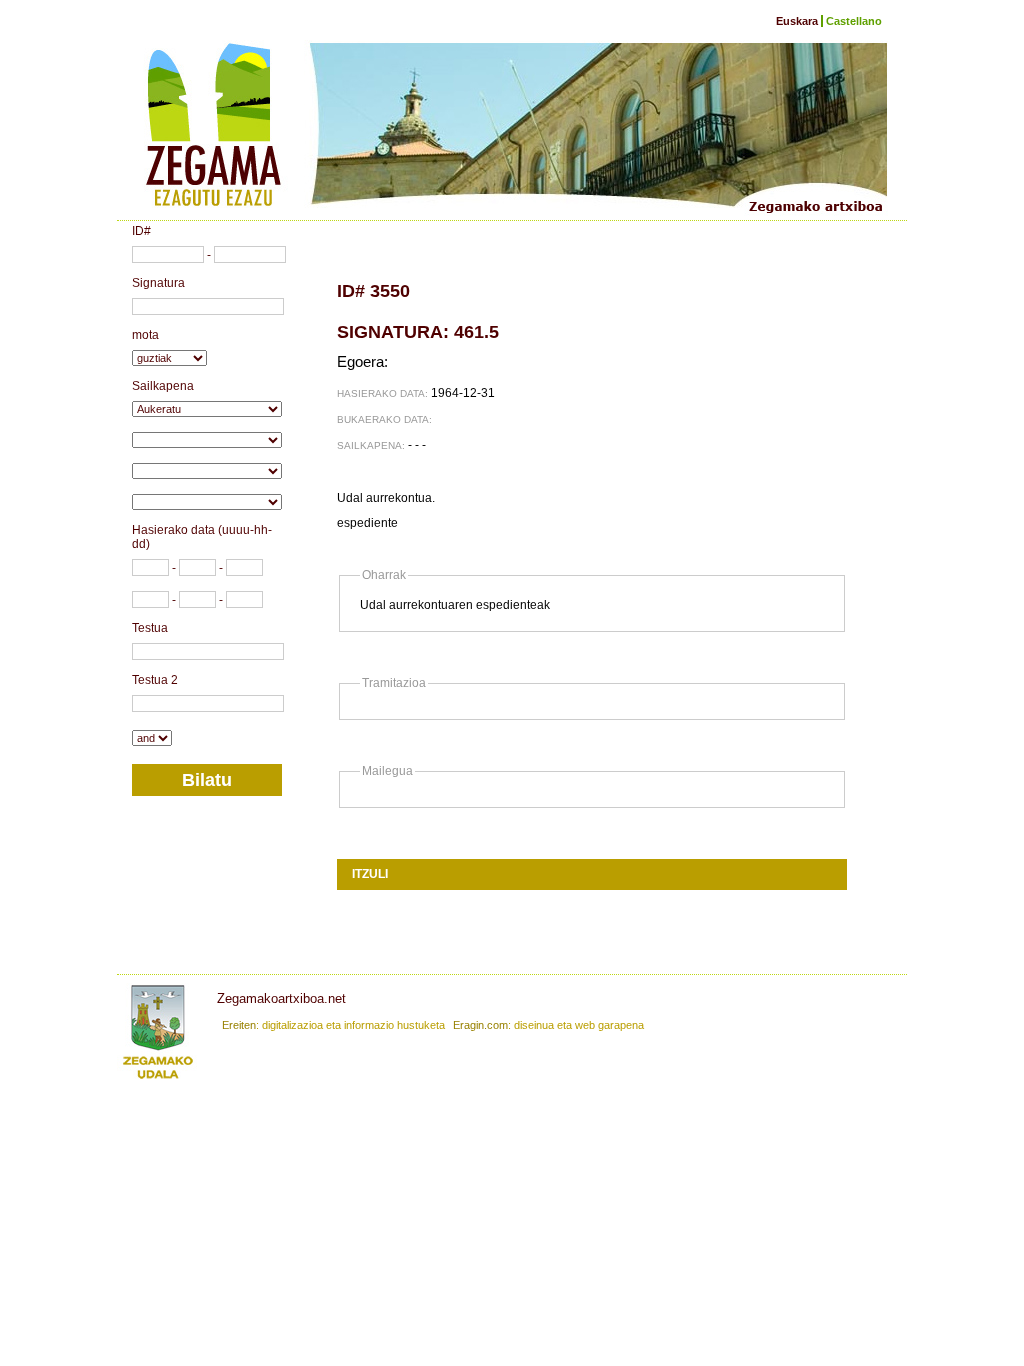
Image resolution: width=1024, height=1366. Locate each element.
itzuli (370, 874)
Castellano (854, 21)
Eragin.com (480, 1025)
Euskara (797, 21)
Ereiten (239, 1025)
